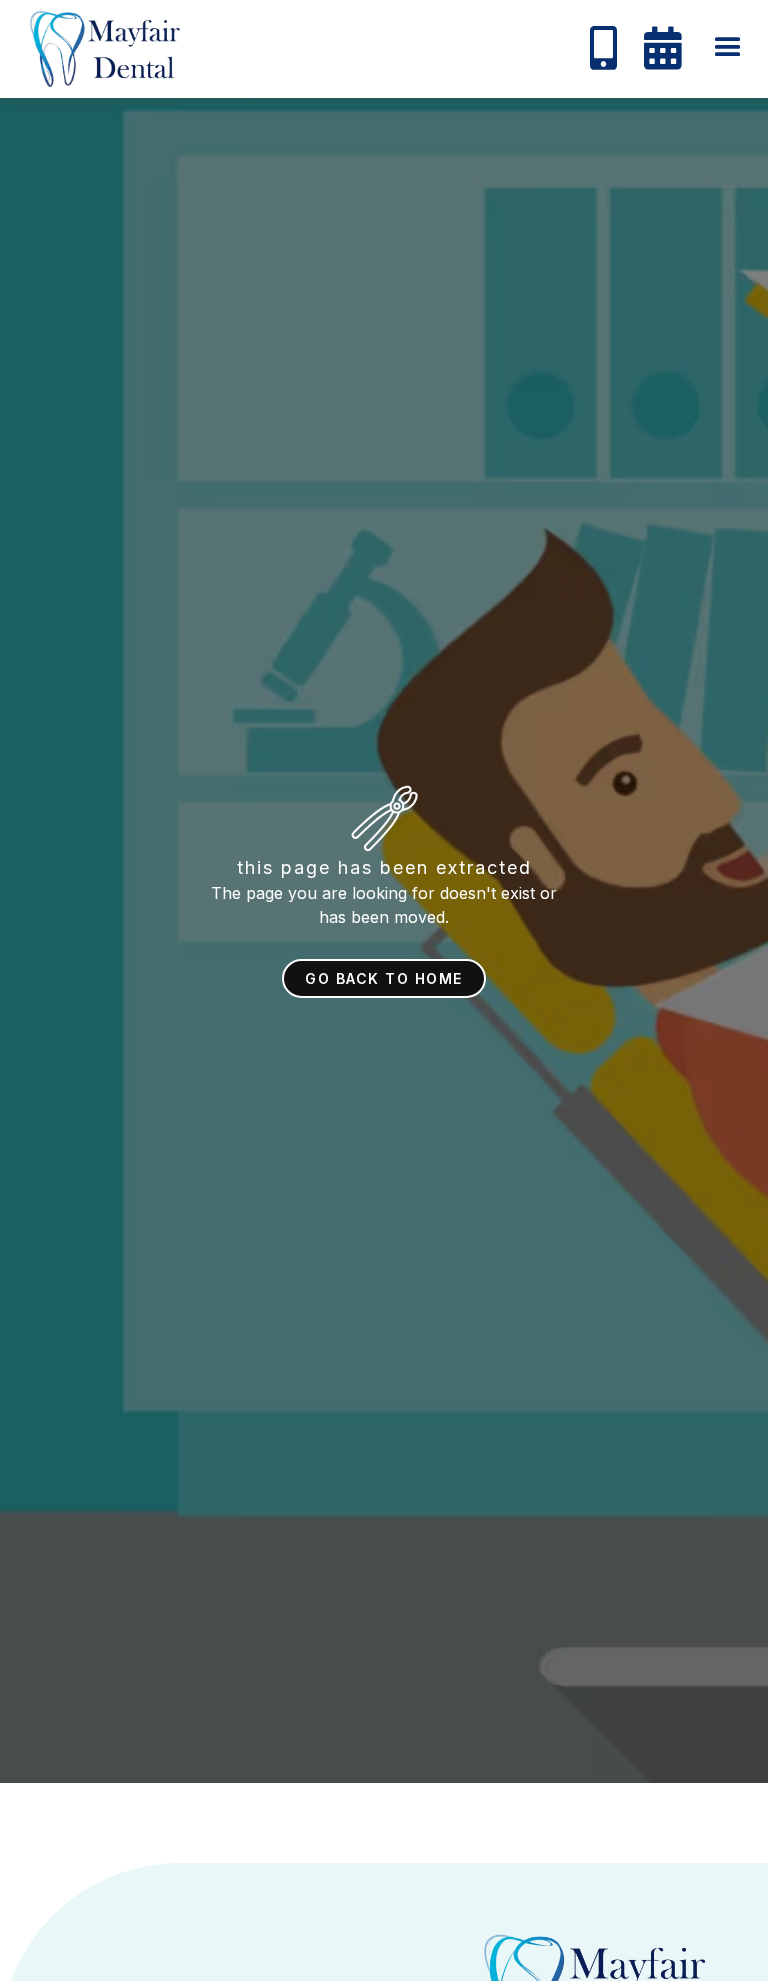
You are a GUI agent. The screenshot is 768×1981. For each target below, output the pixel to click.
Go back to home (384, 978)
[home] (100, 49)
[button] (728, 48)
